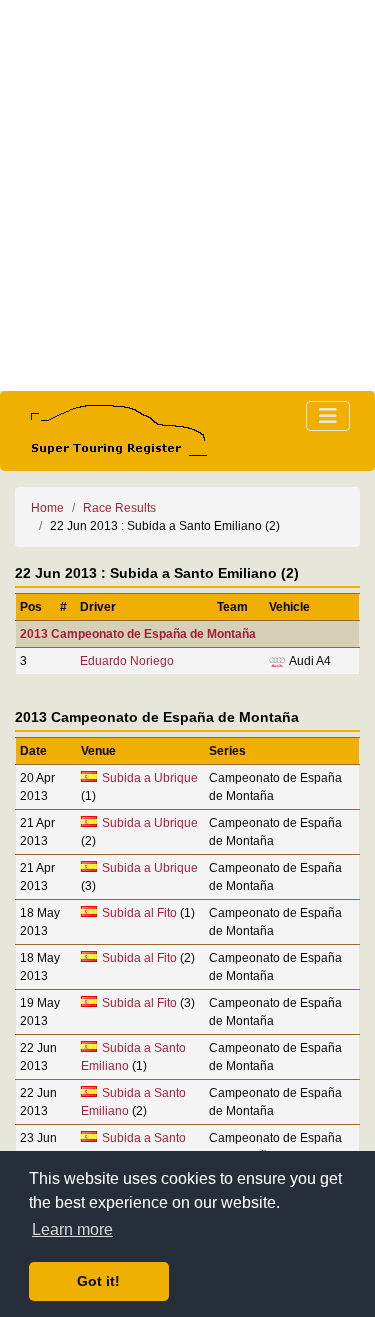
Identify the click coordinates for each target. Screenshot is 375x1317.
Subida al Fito (139, 913)
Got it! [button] (98, 1281)
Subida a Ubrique (150, 778)
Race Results (119, 508)
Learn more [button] (72, 1229)
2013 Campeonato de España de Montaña (138, 634)
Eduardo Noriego (127, 661)
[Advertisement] (187, 195)
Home (47, 508)
